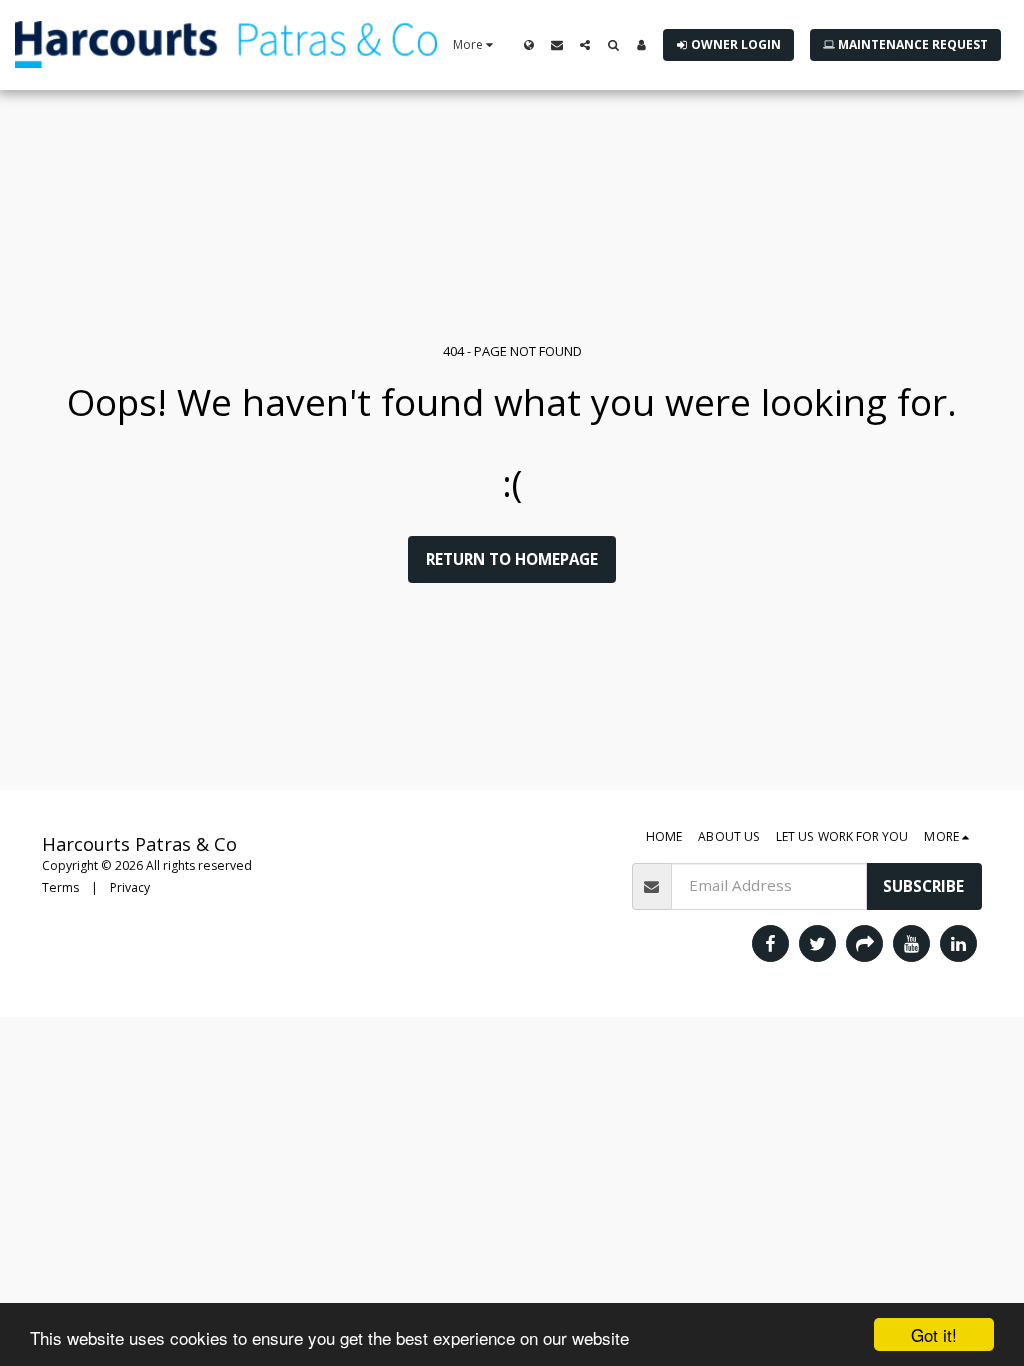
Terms (60, 887)
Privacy (130, 887)
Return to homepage (512, 559)
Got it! (934, 1334)
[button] (557, 45)
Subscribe (923, 886)
